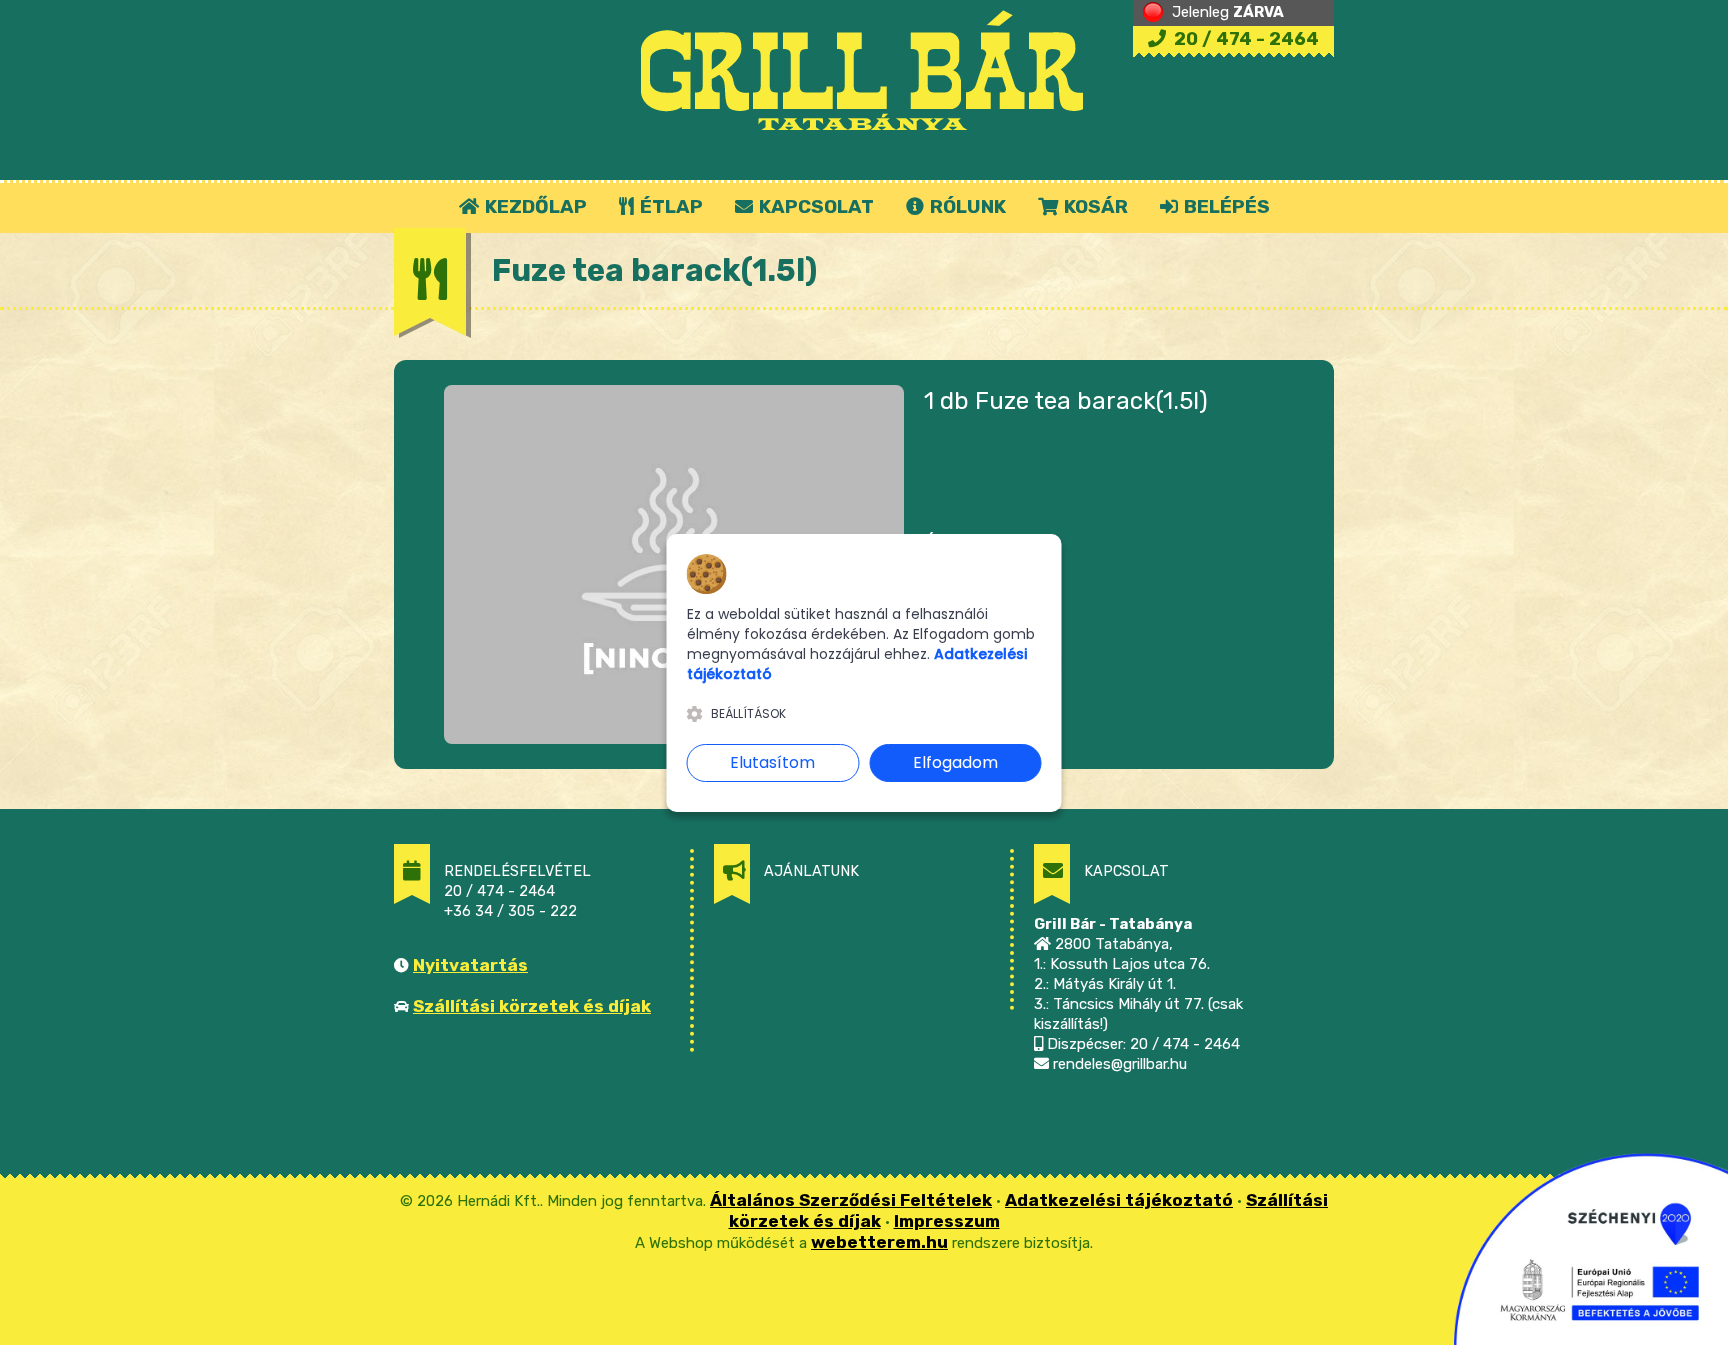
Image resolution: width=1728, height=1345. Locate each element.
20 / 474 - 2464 (1244, 39)
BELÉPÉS (1225, 206)
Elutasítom (772, 762)
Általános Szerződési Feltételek (851, 1200)
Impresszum (947, 1221)
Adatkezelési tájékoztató (1119, 1200)
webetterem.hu (879, 1242)
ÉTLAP (669, 206)
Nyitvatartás (470, 965)
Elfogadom (955, 762)
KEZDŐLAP (534, 206)
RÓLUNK (966, 206)
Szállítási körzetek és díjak (532, 1006)
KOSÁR (1094, 206)
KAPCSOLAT (814, 206)
